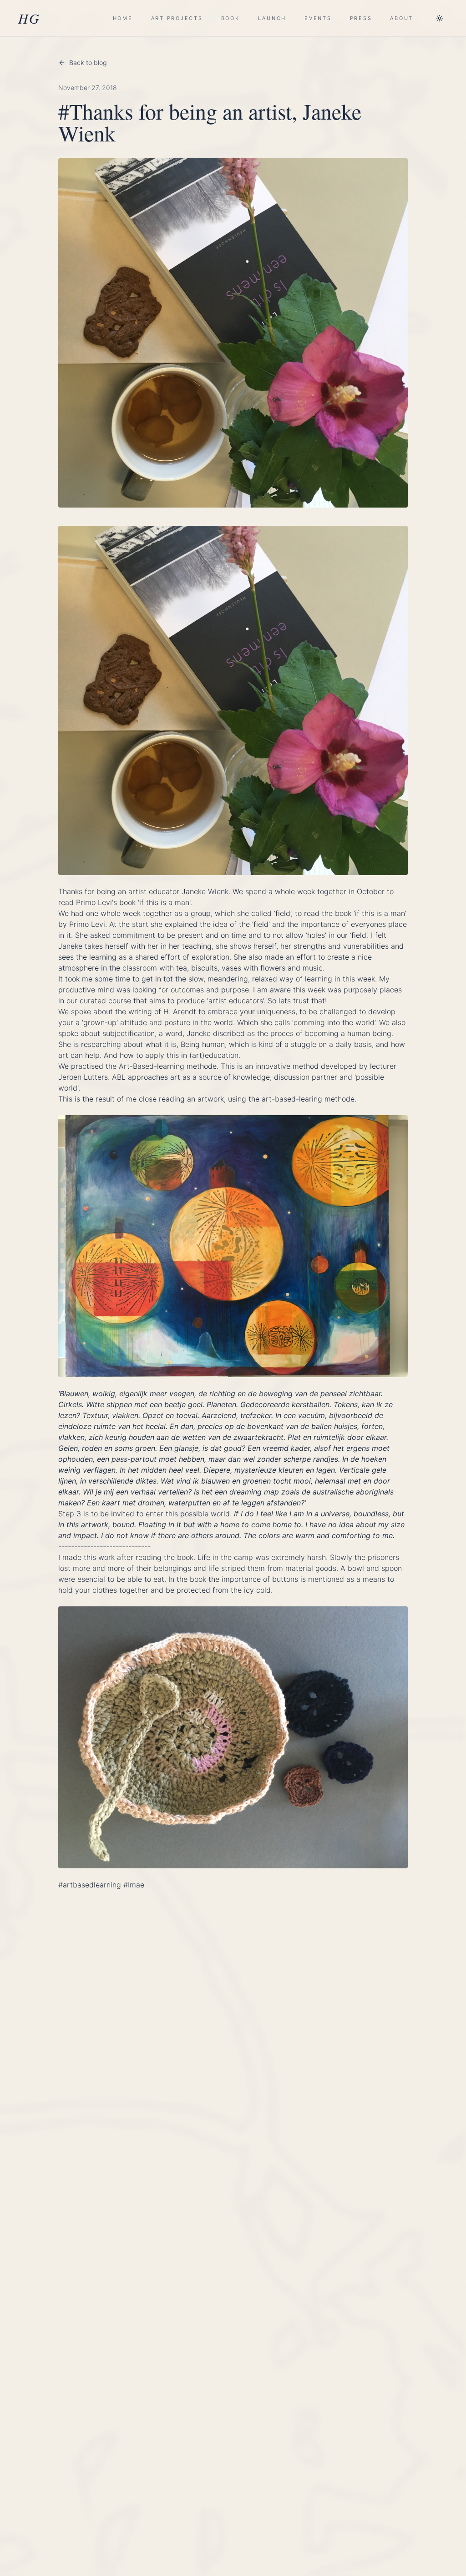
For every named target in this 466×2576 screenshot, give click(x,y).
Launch (272, 18)
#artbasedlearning (90, 1885)
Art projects (177, 18)
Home (123, 18)
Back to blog (88, 63)
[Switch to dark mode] (440, 18)
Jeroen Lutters (83, 1077)
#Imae (134, 1885)
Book (230, 18)
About (402, 18)
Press (361, 18)
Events (318, 18)
